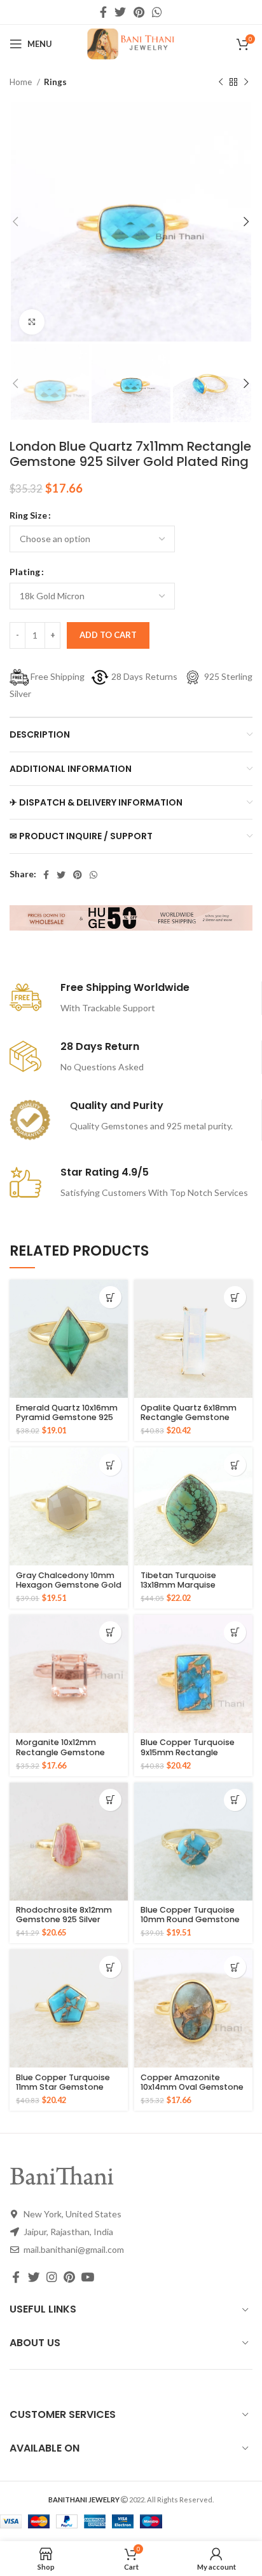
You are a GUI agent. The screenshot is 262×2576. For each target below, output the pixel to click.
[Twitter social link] (120, 12)
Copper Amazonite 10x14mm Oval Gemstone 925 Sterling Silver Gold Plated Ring (192, 2092)
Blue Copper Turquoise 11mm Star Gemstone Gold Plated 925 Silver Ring (63, 2092)
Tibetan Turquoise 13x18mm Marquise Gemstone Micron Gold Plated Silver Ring (189, 1590)
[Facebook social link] (103, 12)
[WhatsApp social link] (157, 12)
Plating (25, 572)
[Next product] (246, 83)
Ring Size (28, 515)
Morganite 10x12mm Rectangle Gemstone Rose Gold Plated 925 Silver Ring (60, 1756)
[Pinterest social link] (139, 12)
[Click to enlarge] (32, 322)
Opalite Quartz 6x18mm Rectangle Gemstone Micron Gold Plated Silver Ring (192, 1422)
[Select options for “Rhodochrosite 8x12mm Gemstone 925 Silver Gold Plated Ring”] (110, 1800)
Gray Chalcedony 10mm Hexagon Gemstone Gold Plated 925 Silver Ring (69, 1585)
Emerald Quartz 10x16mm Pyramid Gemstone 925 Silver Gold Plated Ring (67, 1417)
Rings (55, 82)
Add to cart (108, 635)
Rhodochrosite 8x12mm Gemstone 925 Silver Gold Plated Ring (64, 1919)
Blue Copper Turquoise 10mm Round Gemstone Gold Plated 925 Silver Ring (190, 1924)
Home (22, 82)
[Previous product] (221, 83)
